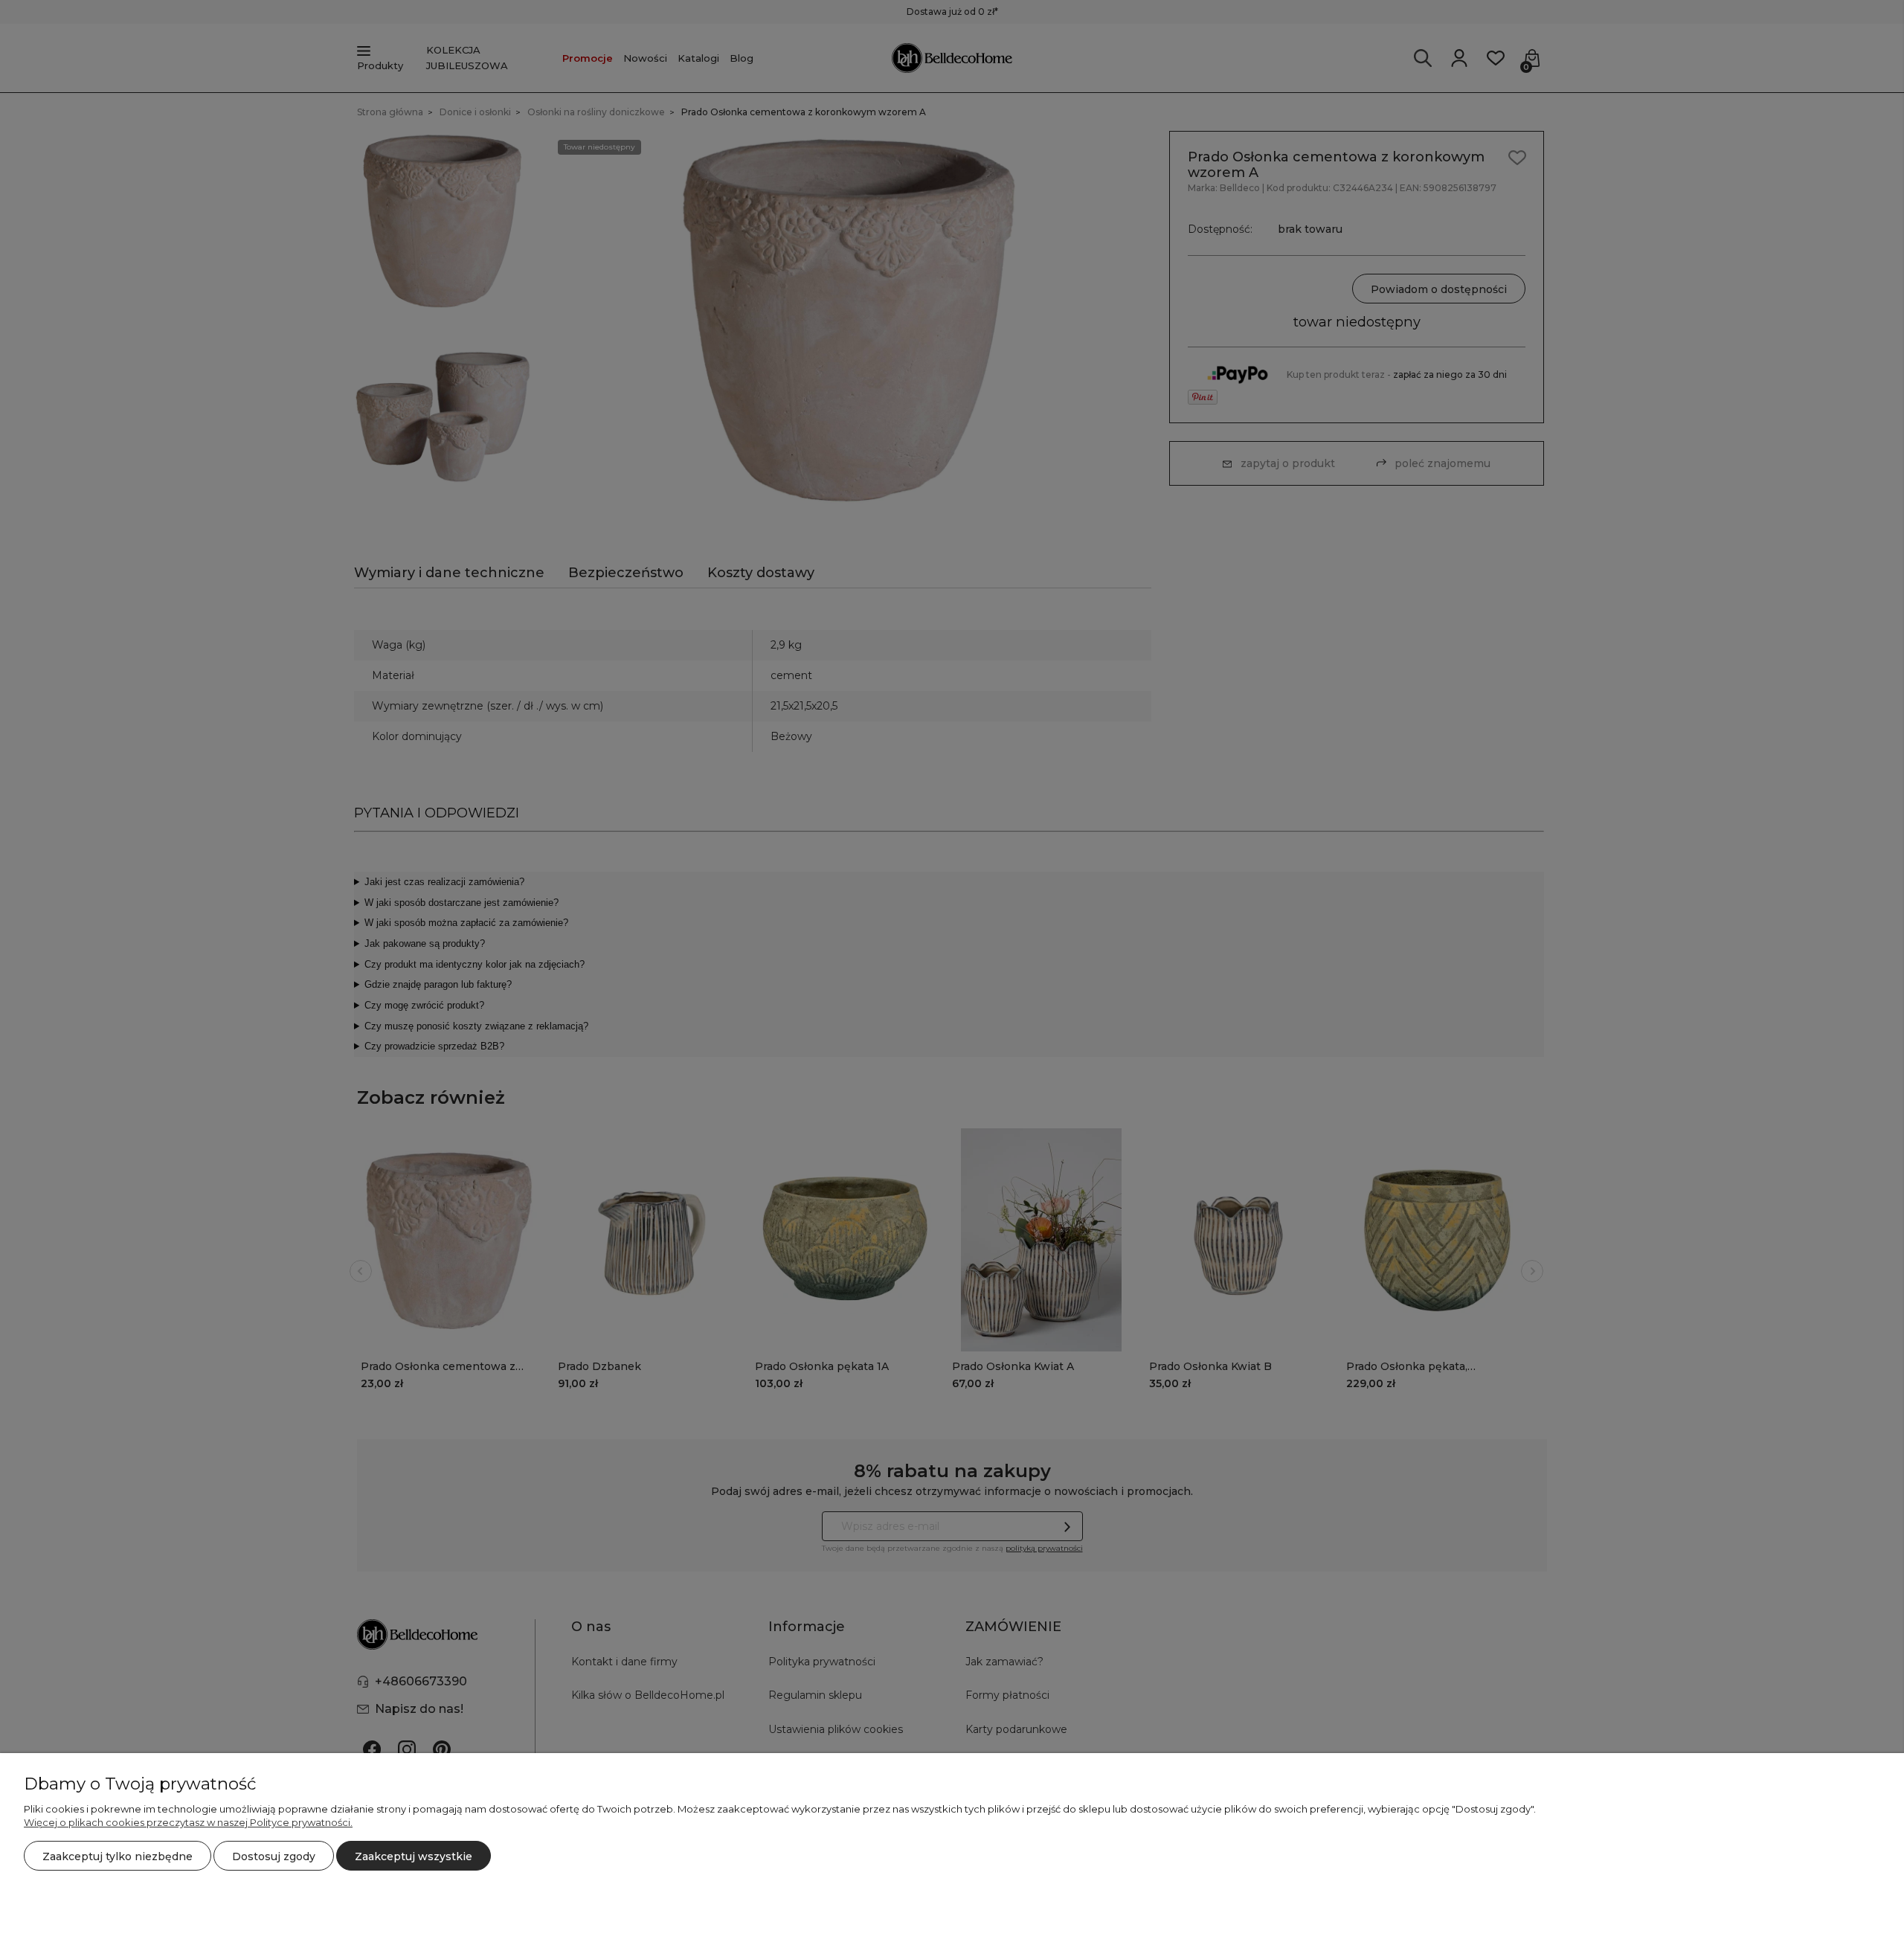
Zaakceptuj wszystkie (414, 1856)
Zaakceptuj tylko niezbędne (118, 1856)
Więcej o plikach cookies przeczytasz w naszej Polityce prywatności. (188, 1822)
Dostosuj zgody (274, 1856)
